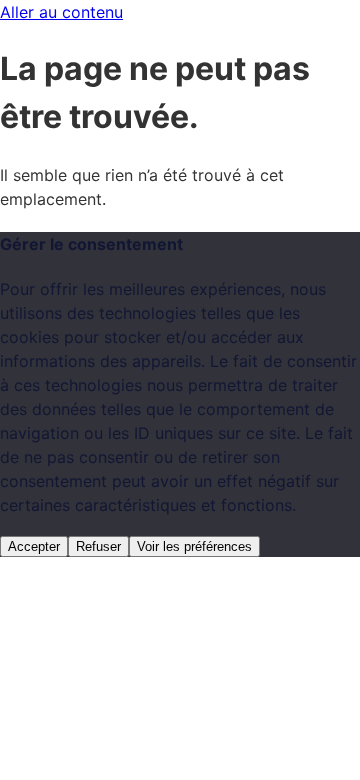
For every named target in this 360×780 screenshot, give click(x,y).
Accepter (34, 546)
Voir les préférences (194, 546)
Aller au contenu (61, 12)
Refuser (98, 546)
